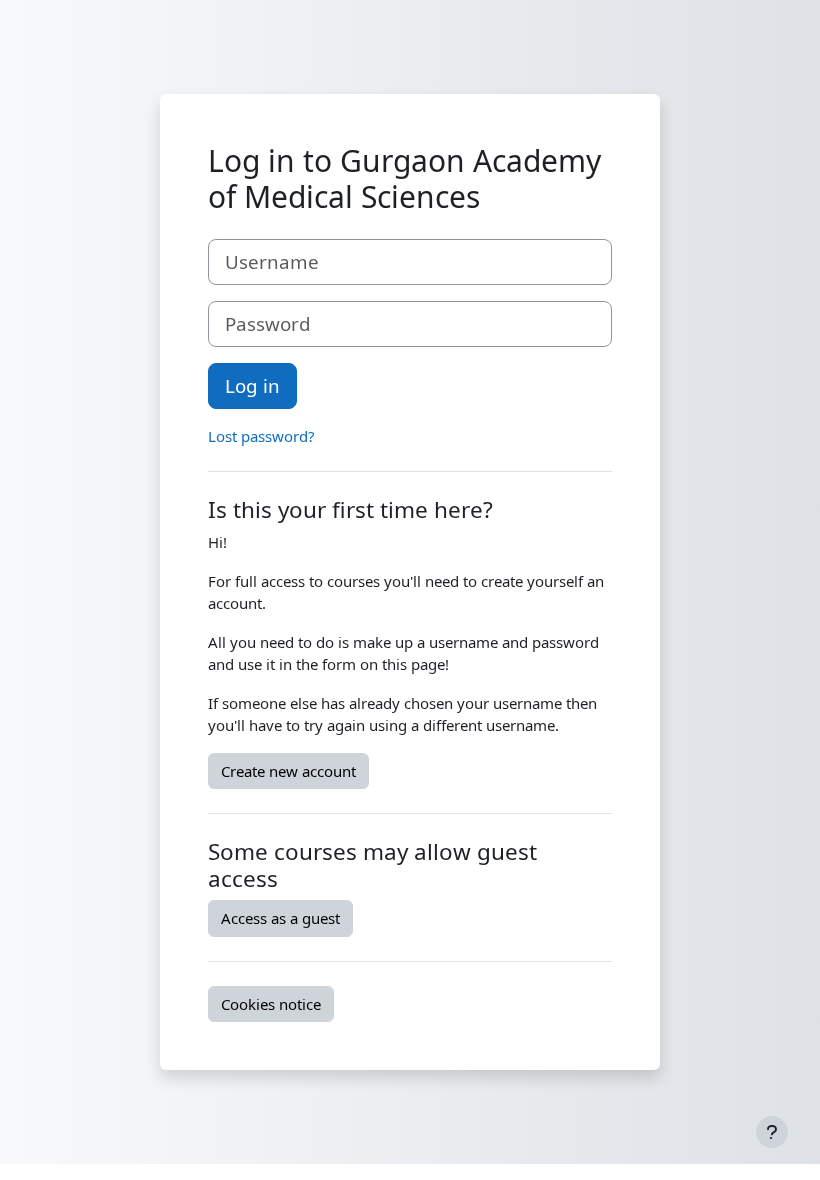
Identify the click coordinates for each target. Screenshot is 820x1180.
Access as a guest (280, 918)
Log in (252, 385)
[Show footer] (772, 1132)
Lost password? (261, 436)
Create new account (288, 771)
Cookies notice (271, 1004)
